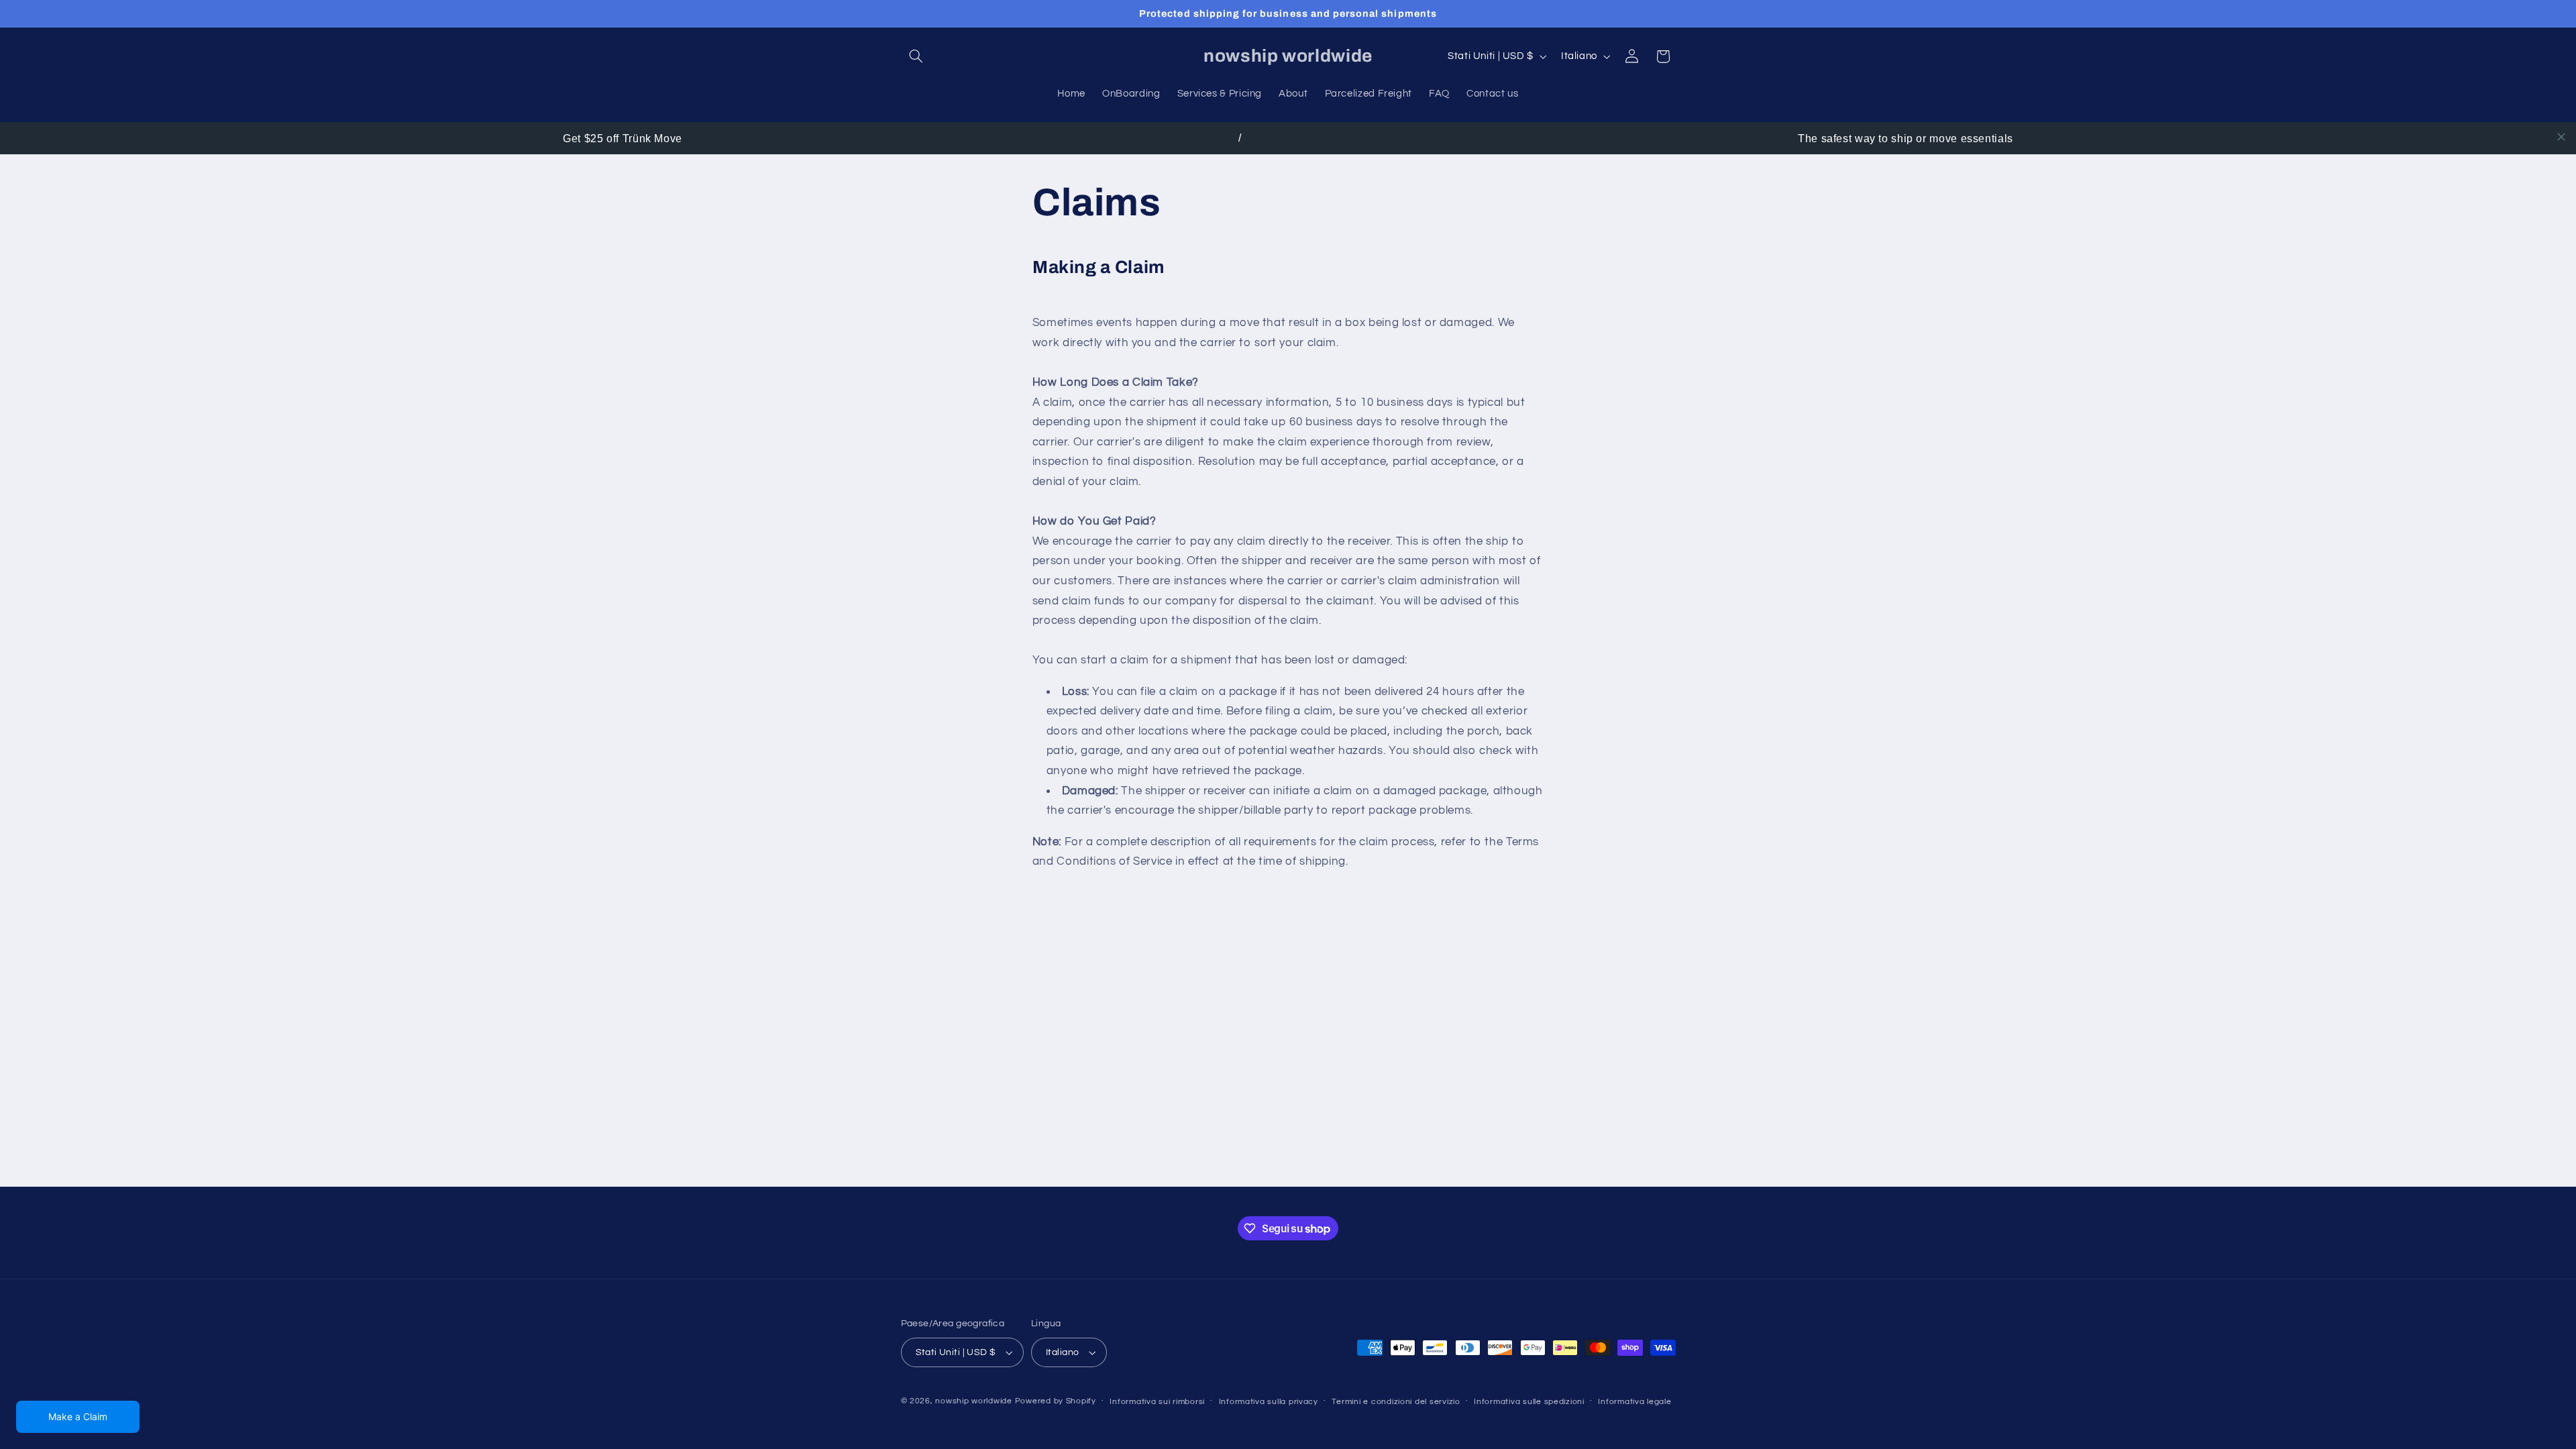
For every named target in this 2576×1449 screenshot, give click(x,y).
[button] (916, 56)
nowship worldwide (974, 1401)
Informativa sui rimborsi (1157, 1402)
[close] (2561, 137)
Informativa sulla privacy (1269, 1402)
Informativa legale (1634, 1402)
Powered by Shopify (1056, 1401)
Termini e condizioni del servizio (1396, 1402)
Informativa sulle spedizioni (1529, 1402)
